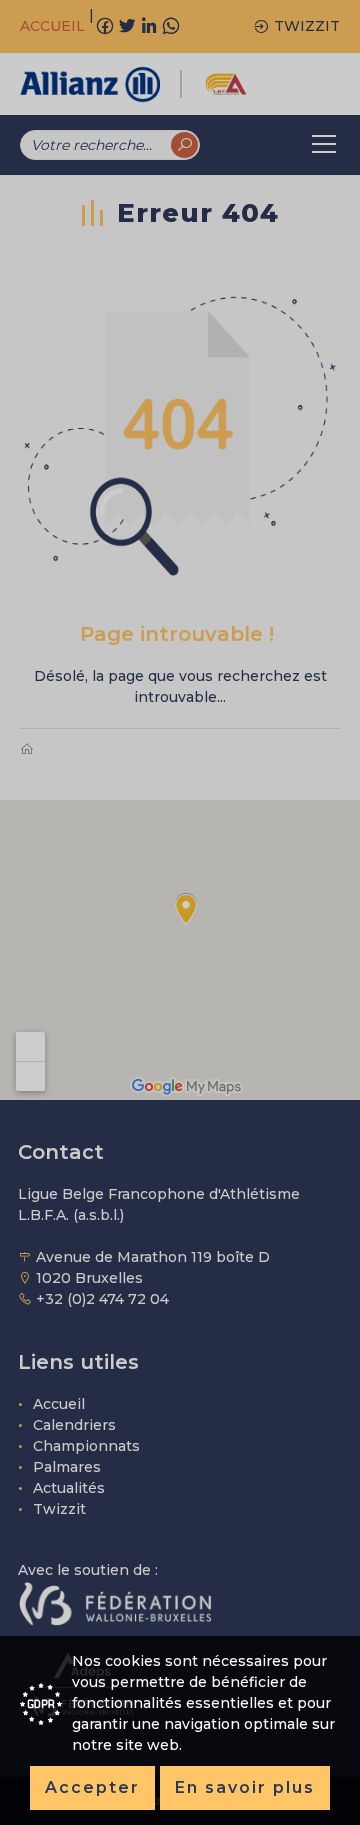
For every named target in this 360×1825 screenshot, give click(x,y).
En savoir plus (245, 1787)
